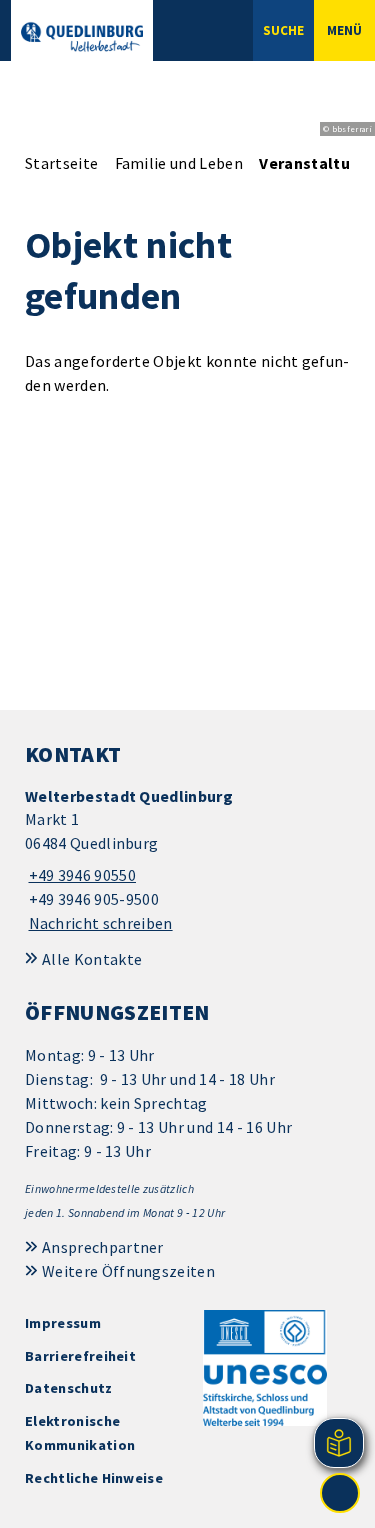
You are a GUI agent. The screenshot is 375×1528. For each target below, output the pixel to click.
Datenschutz (69, 1388)
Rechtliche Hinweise (94, 1478)
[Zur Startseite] (82, 37)
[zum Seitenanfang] (340, 1493)
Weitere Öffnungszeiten (128, 1271)
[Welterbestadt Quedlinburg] (187, 860)
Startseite (61, 163)
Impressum (63, 1323)
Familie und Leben (179, 163)
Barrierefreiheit (80, 1356)
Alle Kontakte (92, 959)
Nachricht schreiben (101, 923)
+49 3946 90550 (80, 875)
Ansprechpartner (103, 1247)
